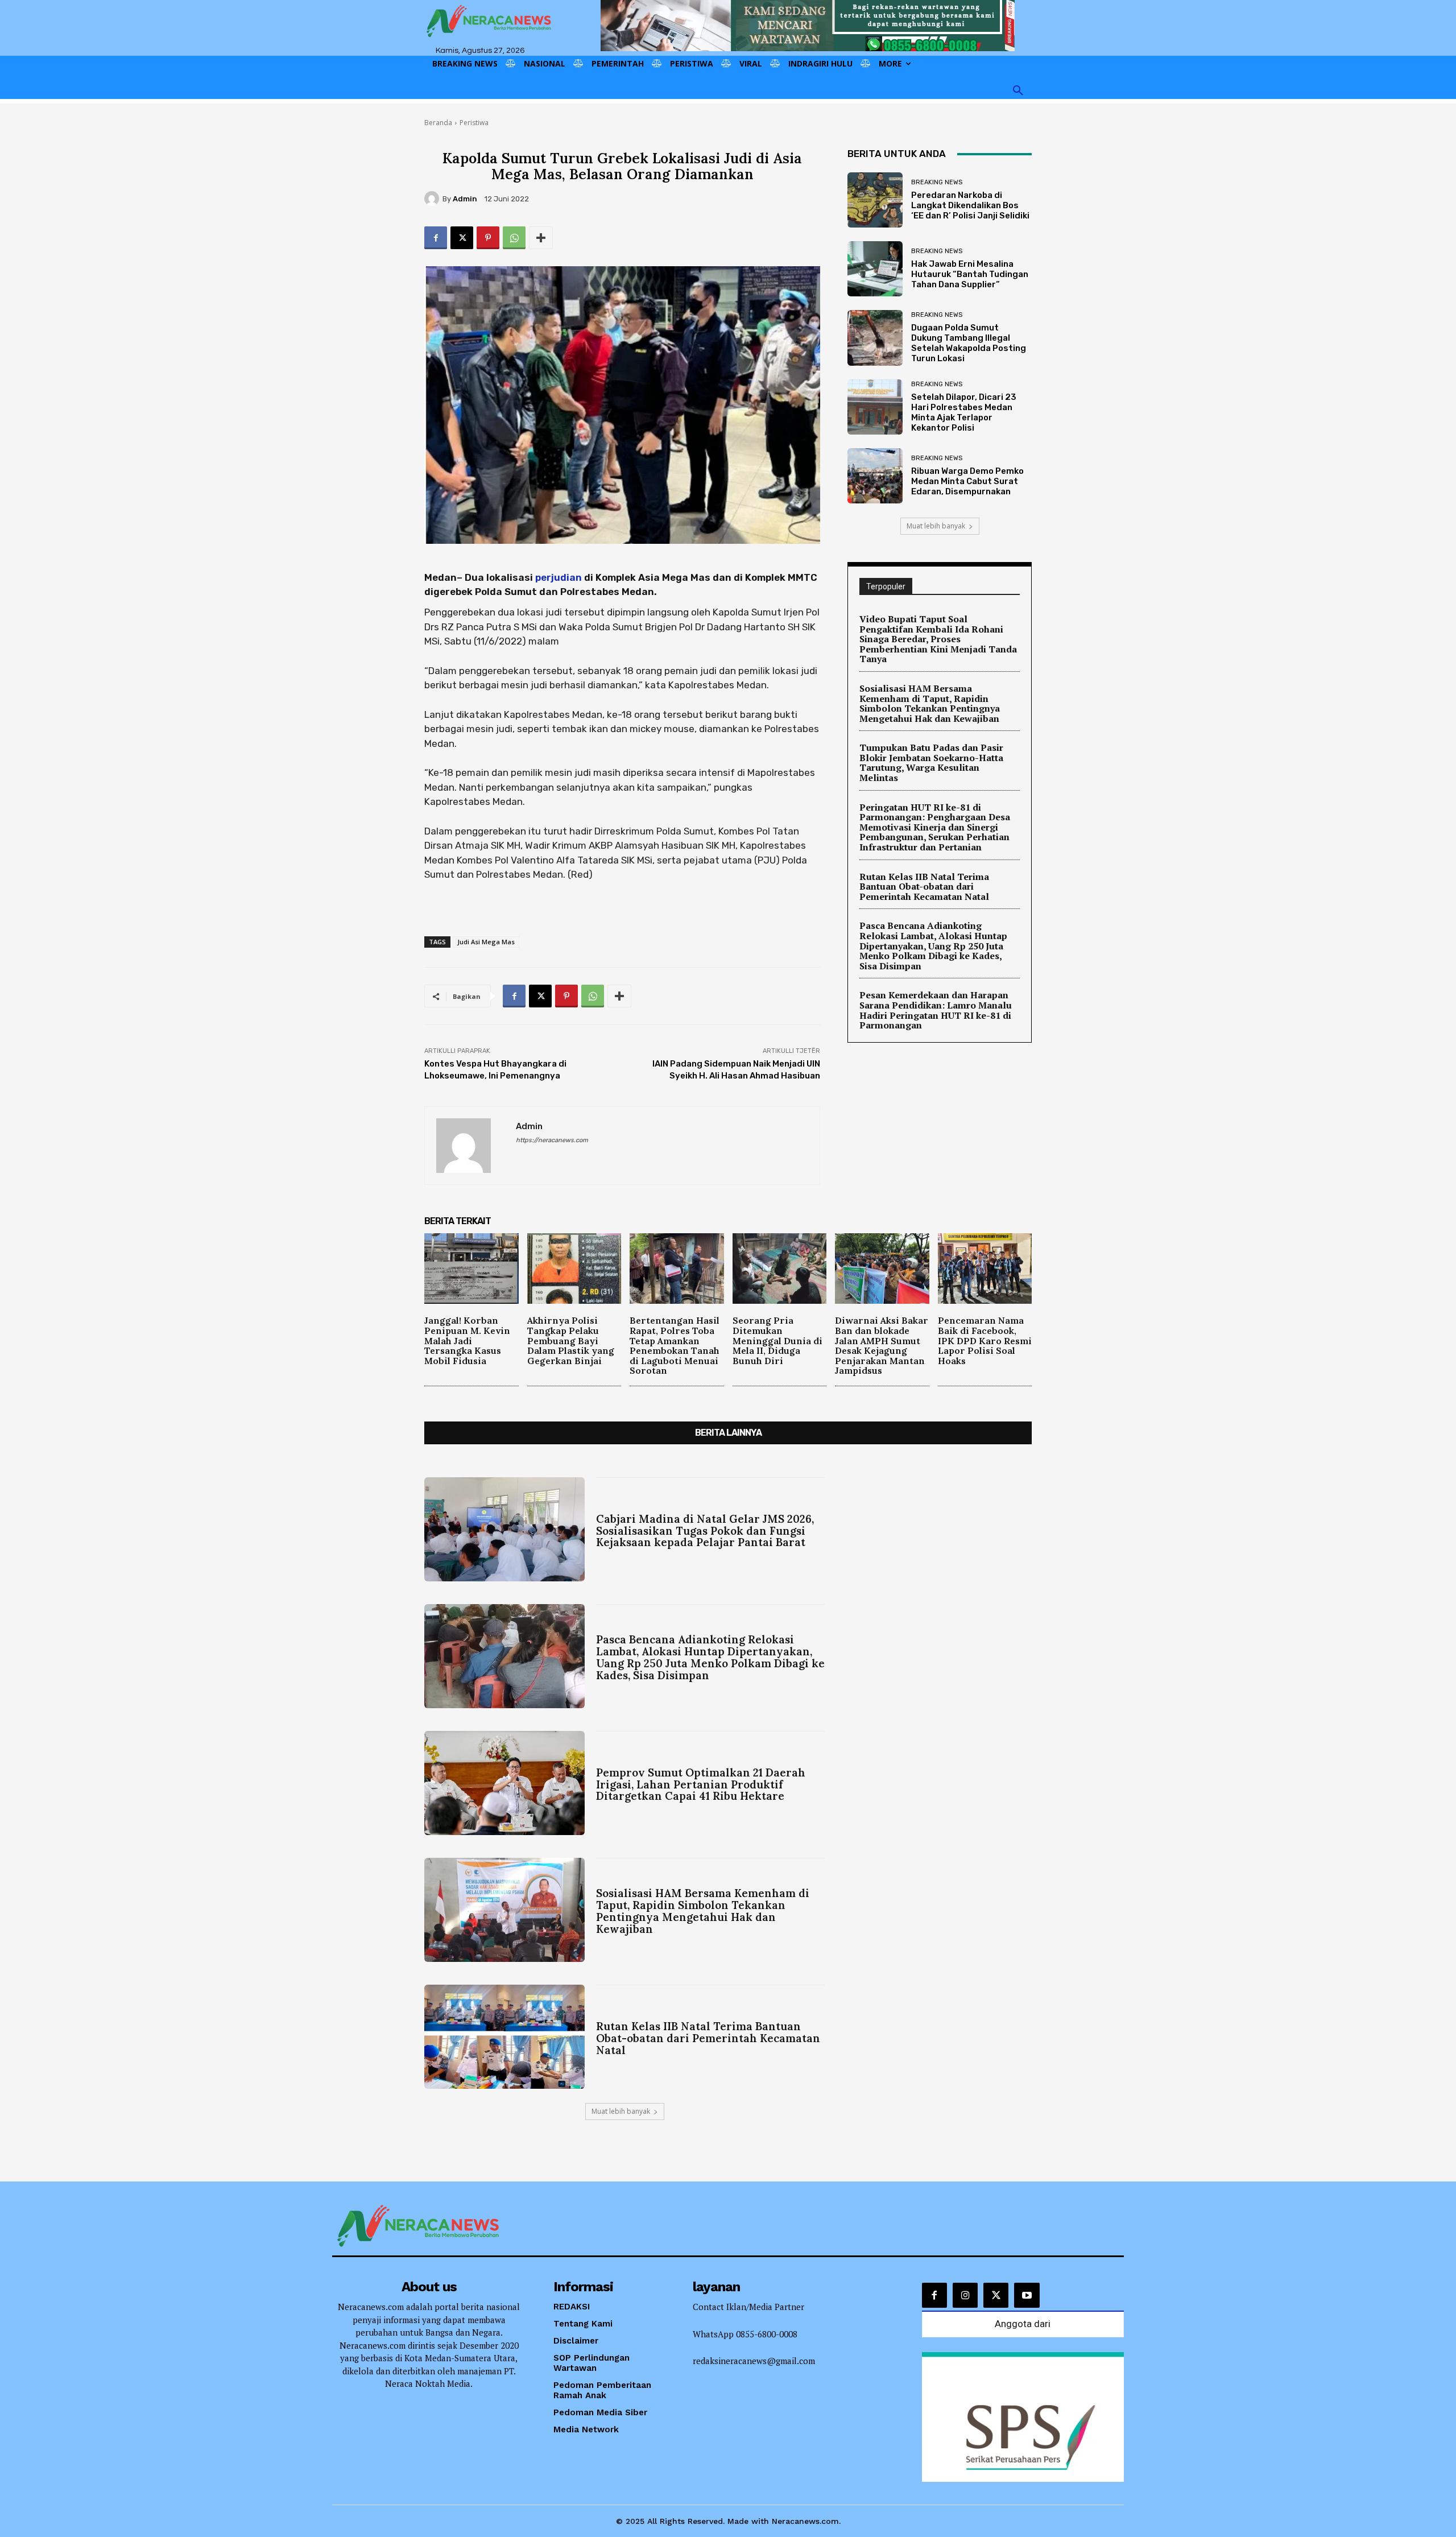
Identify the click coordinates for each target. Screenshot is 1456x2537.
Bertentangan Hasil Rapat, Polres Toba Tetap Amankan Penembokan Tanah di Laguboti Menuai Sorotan (675, 1345)
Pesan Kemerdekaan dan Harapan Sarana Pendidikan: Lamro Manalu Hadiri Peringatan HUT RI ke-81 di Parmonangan (936, 1010)
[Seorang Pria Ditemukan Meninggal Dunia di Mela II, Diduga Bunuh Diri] (780, 1268)
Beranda (438, 123)
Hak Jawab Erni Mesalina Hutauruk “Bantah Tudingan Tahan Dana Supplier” (970, 274)
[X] (462, 238)
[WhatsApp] (514, 238)
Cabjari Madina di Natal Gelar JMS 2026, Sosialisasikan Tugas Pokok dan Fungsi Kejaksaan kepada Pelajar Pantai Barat (705, 1531)
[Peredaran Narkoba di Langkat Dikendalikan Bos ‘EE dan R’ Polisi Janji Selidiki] (875, 200)
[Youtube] (1027, 2295)
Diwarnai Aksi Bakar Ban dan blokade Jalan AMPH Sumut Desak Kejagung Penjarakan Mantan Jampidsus (882, 1345)
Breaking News (937, 182)
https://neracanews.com (552, 1140)
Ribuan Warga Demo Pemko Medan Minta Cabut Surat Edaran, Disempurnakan (967, 481)
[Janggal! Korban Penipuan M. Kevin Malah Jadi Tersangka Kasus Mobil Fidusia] (471, 1268)
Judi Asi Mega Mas (486, 942)
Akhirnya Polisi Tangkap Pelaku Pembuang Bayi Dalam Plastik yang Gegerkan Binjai (571, 1340)
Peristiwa (474, 123)
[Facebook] (436, 238)
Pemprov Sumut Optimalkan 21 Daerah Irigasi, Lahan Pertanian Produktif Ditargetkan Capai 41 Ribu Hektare (701, 1784)
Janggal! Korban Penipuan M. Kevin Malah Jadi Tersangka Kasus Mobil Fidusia (467, 1340)
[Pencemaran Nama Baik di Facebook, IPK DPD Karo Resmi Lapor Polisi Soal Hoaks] (985, 1268)
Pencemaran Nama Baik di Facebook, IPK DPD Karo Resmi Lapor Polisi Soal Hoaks (985, 1340)
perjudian (559, 577)
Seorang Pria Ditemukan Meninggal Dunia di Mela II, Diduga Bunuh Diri (777, 1340)
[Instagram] (965, 2295)
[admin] (433, 199)
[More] (541, 238)
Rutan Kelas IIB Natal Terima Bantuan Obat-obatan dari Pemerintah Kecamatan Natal (924, 887)
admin (465, 199)
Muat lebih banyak (936, 526)
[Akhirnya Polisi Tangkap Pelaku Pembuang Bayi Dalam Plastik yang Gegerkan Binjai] (574, 1268)
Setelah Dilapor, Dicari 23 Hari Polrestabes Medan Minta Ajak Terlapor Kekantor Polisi (964, 412)
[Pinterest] (488, 238)
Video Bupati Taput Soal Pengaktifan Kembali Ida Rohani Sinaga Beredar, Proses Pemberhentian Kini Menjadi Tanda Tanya (938, 639)
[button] (1018, 91)
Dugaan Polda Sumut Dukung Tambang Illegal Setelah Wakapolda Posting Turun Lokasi (969, 343)
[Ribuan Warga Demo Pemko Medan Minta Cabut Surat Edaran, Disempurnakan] (875, 476)
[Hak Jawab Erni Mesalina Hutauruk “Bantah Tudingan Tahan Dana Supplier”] (875, 269)
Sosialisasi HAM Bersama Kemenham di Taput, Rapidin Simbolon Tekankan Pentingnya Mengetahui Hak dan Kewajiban (930, 703)
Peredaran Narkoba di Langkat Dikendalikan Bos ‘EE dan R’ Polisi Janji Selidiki (970, 205)
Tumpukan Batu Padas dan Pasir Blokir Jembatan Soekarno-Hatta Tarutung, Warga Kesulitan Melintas (931, 763)
